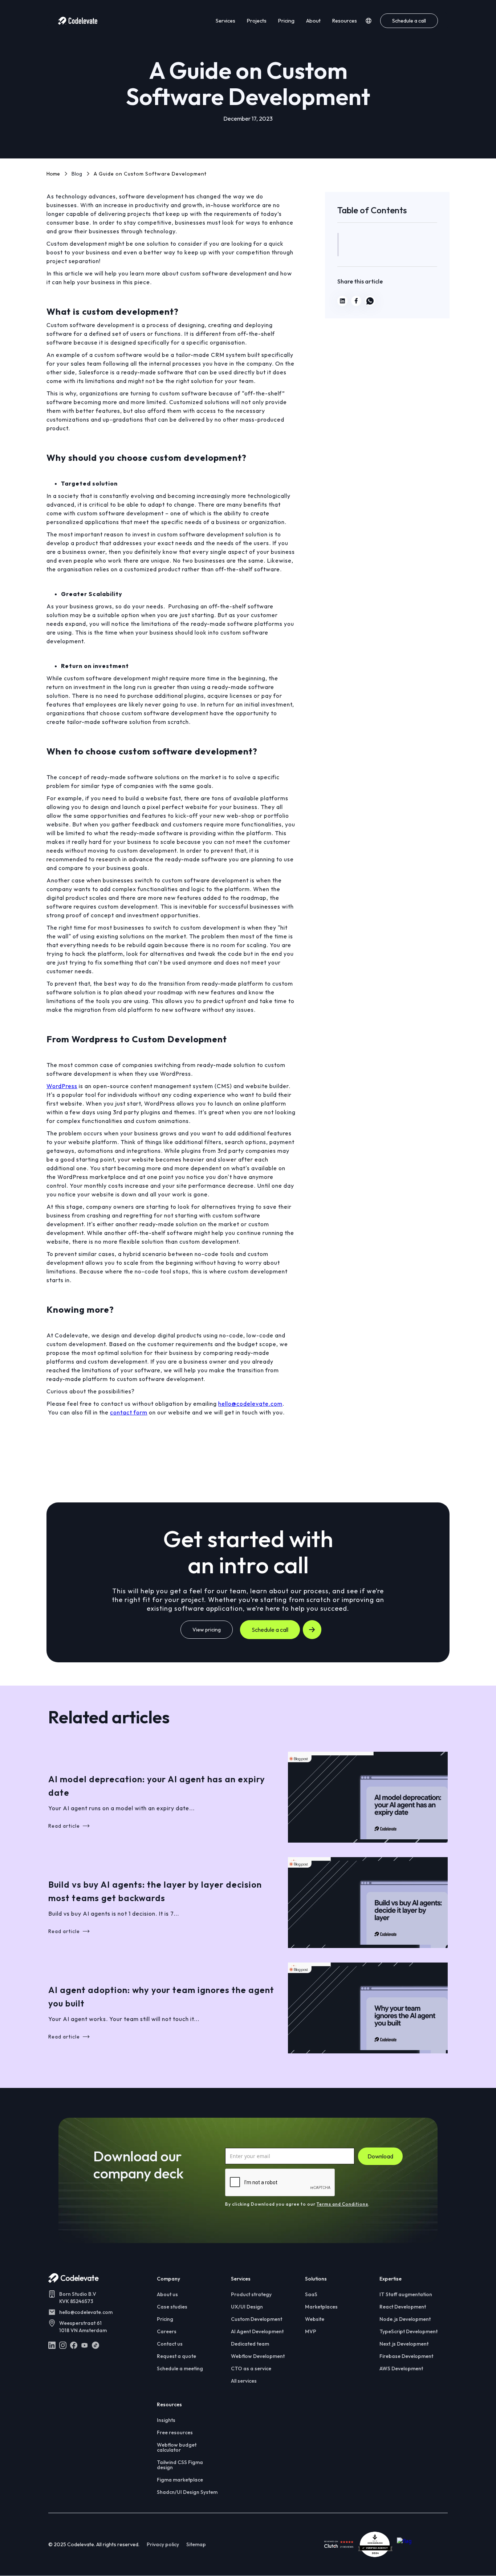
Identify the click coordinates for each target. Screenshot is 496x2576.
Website (315, 2319)
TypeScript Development (408, 2331)
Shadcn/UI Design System (187, 2492)
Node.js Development (405, 2319)
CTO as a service (251, 2368)
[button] (369, 21)
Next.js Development (404, 2344)
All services (244, 2381)
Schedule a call (409, 21)
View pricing (207, 1630)
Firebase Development (406, 2356)
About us (167, 2294)
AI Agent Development (257, 2331)
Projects (257, 21)
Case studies (172, 2307)
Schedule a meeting (180, 2368)
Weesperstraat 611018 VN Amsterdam (83, 2327)
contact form (129, 1412)
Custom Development (257, 2319)
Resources (345, 21)
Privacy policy (163, 2544)
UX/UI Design (247, 2307)
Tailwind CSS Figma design (180, 2465)
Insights (166, 2420)
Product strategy (251, 2294)
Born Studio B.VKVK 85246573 (78, 2298)
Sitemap (196, 2544)
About (313, 21)
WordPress (62, 1086)
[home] (78, 21)
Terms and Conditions (342, 2204)
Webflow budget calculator (177, 2447)
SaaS (311, 2294)
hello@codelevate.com (250, 1404)
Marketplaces (321, 2307)
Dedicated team (250, 2344)
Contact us (170, 2344)
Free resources (175, 2432)
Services (225, 21)
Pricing (286, 21)
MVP (311, 2331)
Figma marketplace (180, 2480)
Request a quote (176, 2356)
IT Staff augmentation (406, 2294)
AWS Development (401, 2368)
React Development (403, 2307)
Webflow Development (258, 2356)
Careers (167, 2331)
